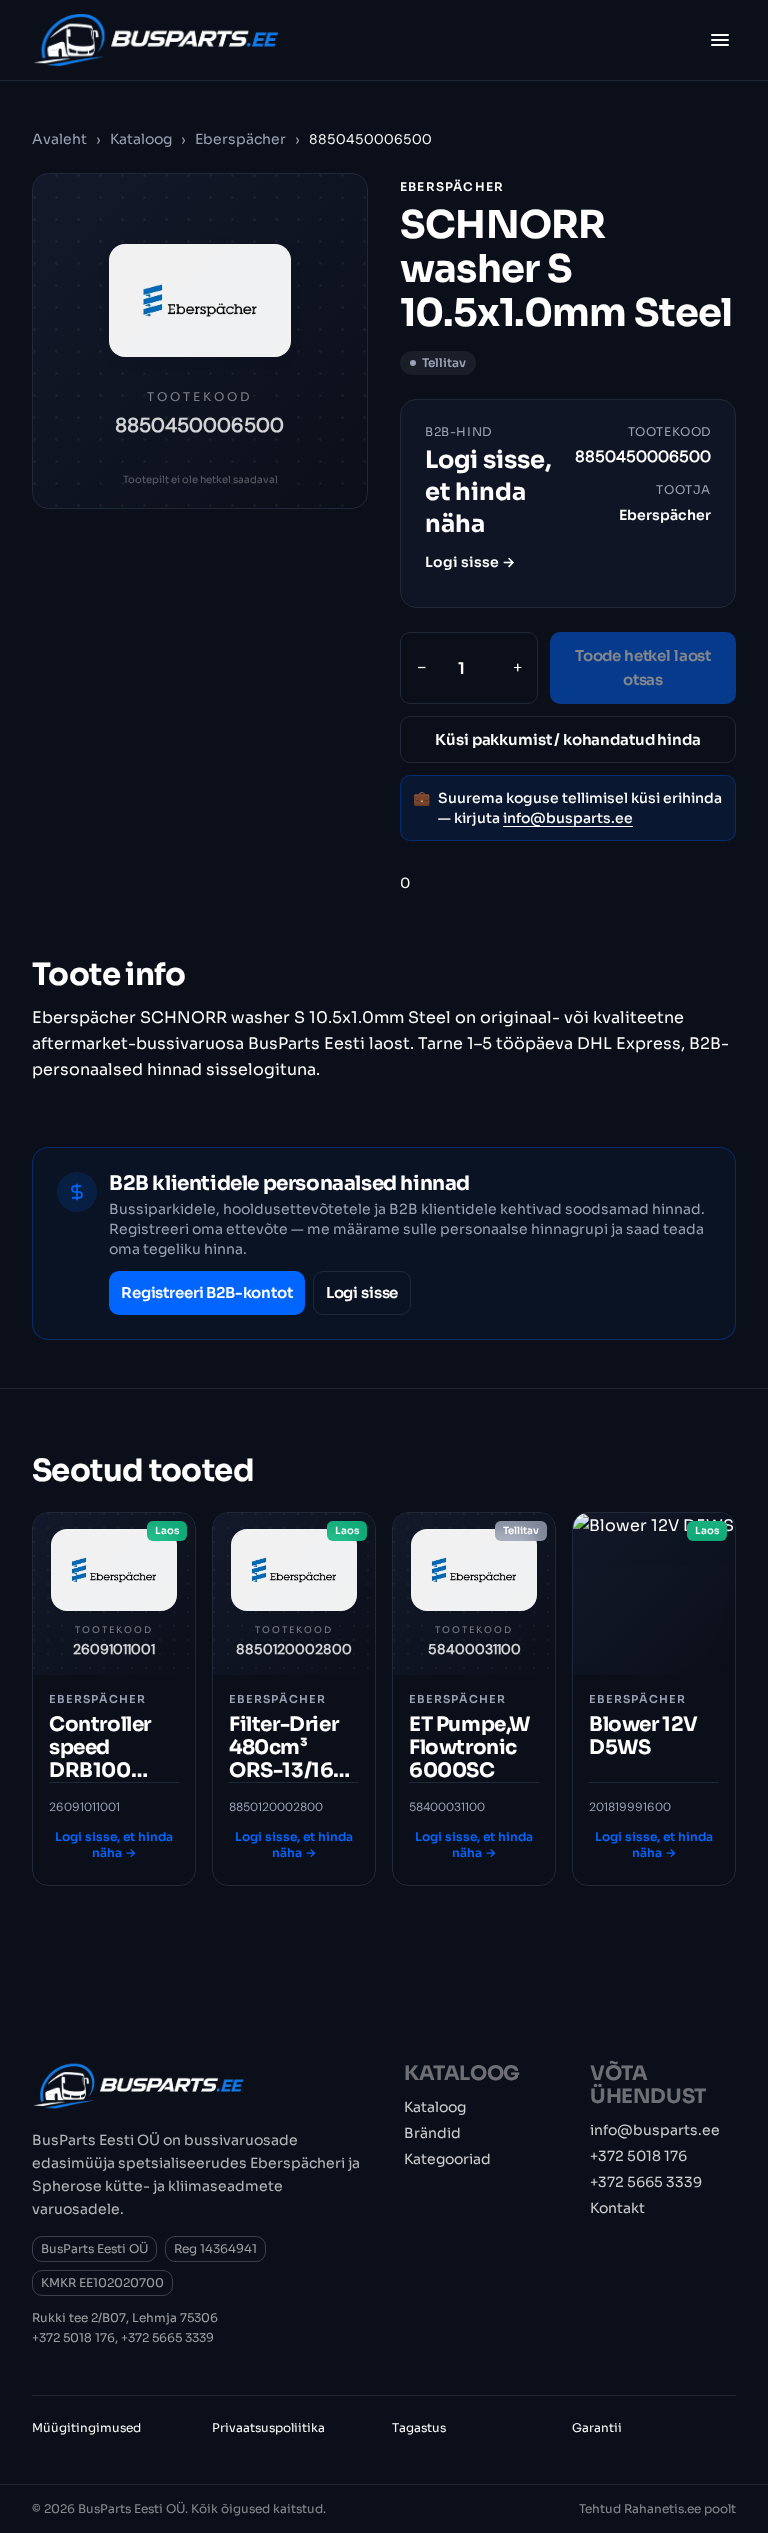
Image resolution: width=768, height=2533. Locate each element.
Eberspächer (242, 139)
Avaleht (59, 139)
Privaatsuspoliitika (268, 2427)
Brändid (432, 2133)
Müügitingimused (86, 2427)
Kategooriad (447, 2159)
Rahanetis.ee (662, 2508)
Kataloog (141, 139)
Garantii (597, 2427)
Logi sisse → (470, 562)
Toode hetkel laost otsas (643, 667)
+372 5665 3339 (167, 2337)
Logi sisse (362, 1292)
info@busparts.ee (568, 818)
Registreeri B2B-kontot (207, 1292)
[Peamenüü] (720, 40)
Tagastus (419, 2427)
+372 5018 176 (73, 2337)
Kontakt (617, 2208)
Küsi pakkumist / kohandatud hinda (567, 739)
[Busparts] (156, 40)
